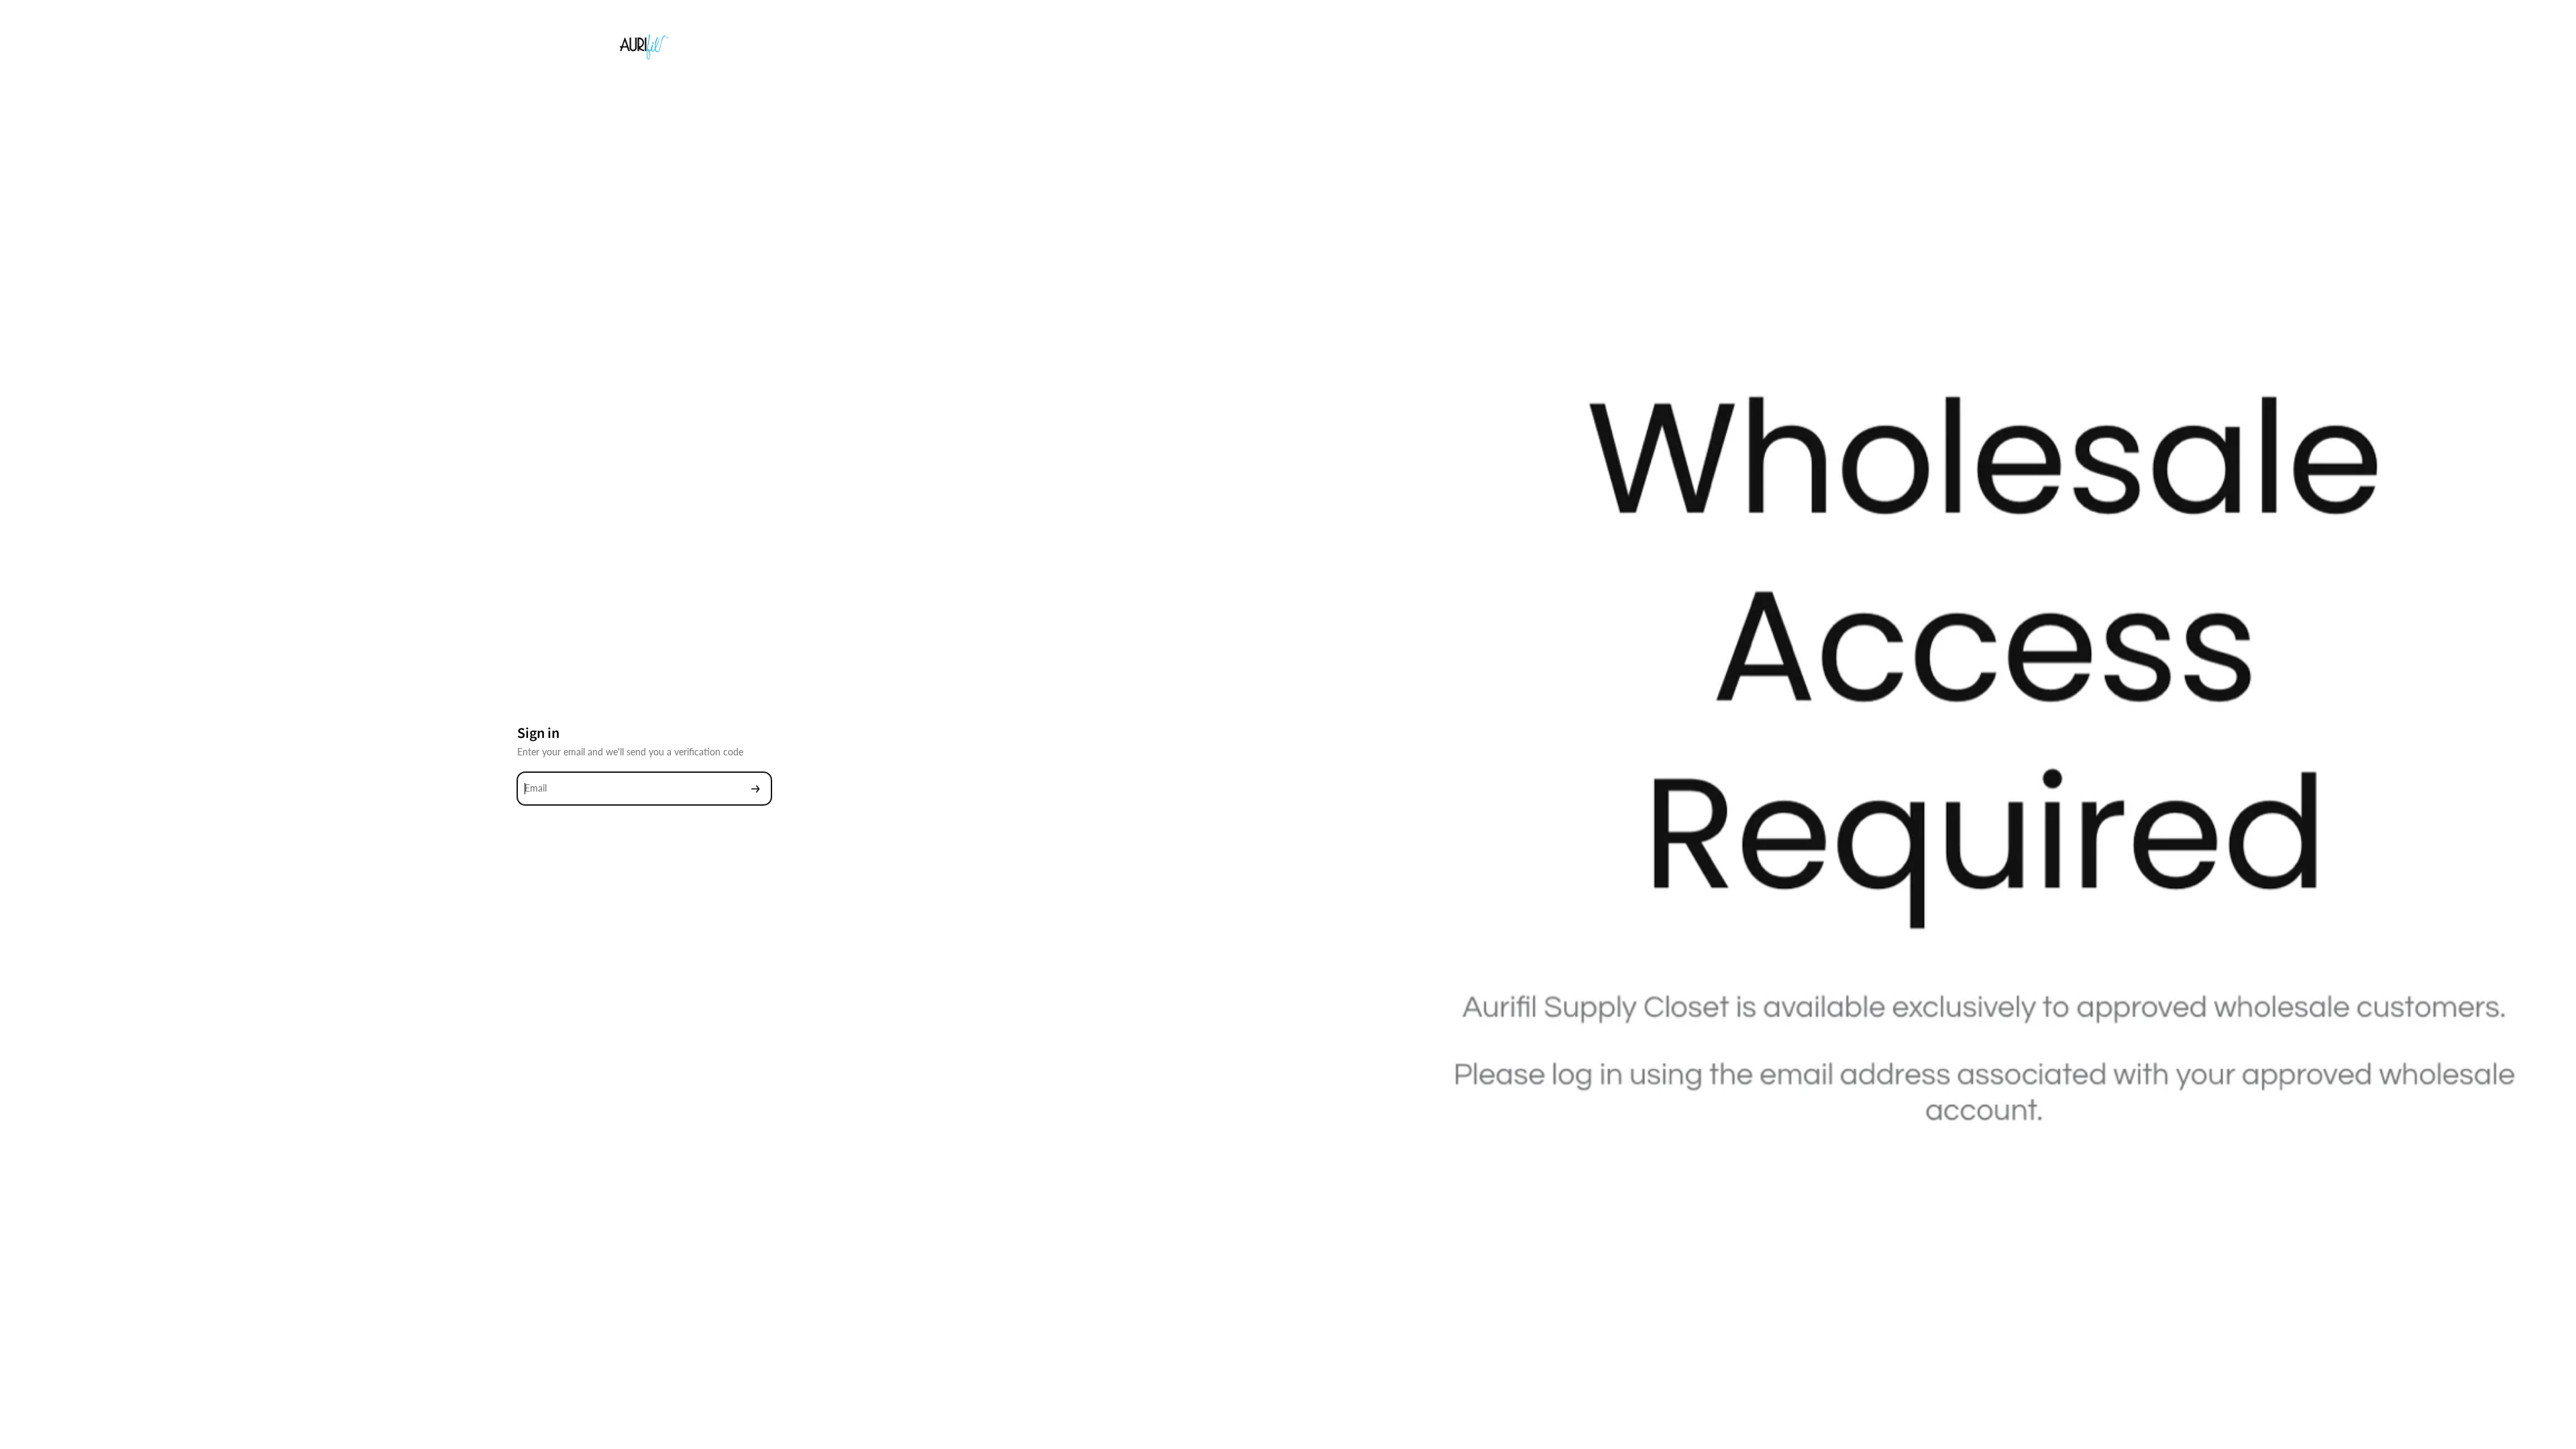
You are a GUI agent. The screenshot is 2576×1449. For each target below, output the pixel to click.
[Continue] (755, 789)
